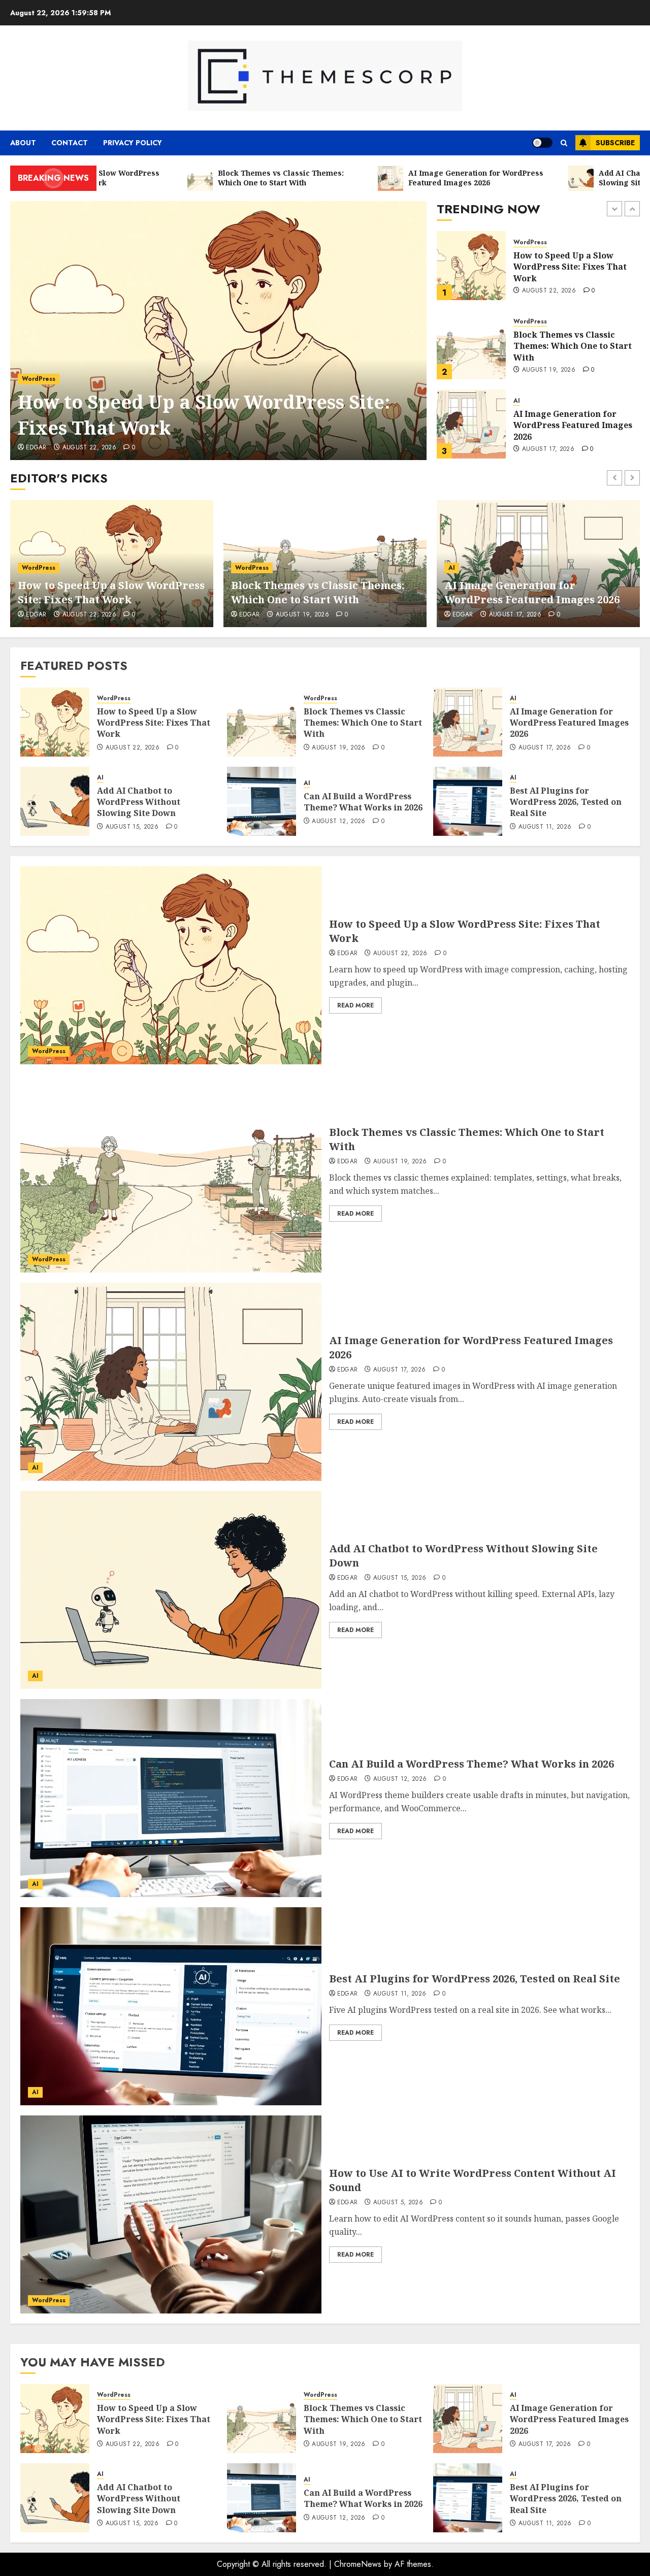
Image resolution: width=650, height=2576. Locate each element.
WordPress (39, 379)
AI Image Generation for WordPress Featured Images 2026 (573, 346)
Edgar (36, 448)
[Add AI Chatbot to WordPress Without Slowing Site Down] (471, 424)
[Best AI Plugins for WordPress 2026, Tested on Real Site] (468, 801)
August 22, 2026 (89, 448)
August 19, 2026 (549, 291)
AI (517, 322)
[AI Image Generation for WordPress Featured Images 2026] (471, 345)
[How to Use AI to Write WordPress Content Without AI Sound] (171, 2214)
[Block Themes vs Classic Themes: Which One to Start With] (471, 266)
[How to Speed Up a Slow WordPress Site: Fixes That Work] (219, 331)
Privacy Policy (133, 143)
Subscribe (615, 143)
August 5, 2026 (398, 2203)
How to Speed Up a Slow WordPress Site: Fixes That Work (204, 415)
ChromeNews (358, 2564)
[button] (564, 143)
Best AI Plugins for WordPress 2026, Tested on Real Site (566, 802)
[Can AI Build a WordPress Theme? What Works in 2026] (262, 801)
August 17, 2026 (548, 370)
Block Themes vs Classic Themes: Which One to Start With (573, 267)
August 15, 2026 (548, 444)
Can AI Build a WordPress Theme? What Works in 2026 (363, 802)
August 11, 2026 (545, 827)
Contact (70, 143)
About (23, 143)
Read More (355, 1005)
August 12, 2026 (338, 822)
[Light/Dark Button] (542, 143)
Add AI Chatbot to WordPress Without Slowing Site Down (575, 425)
